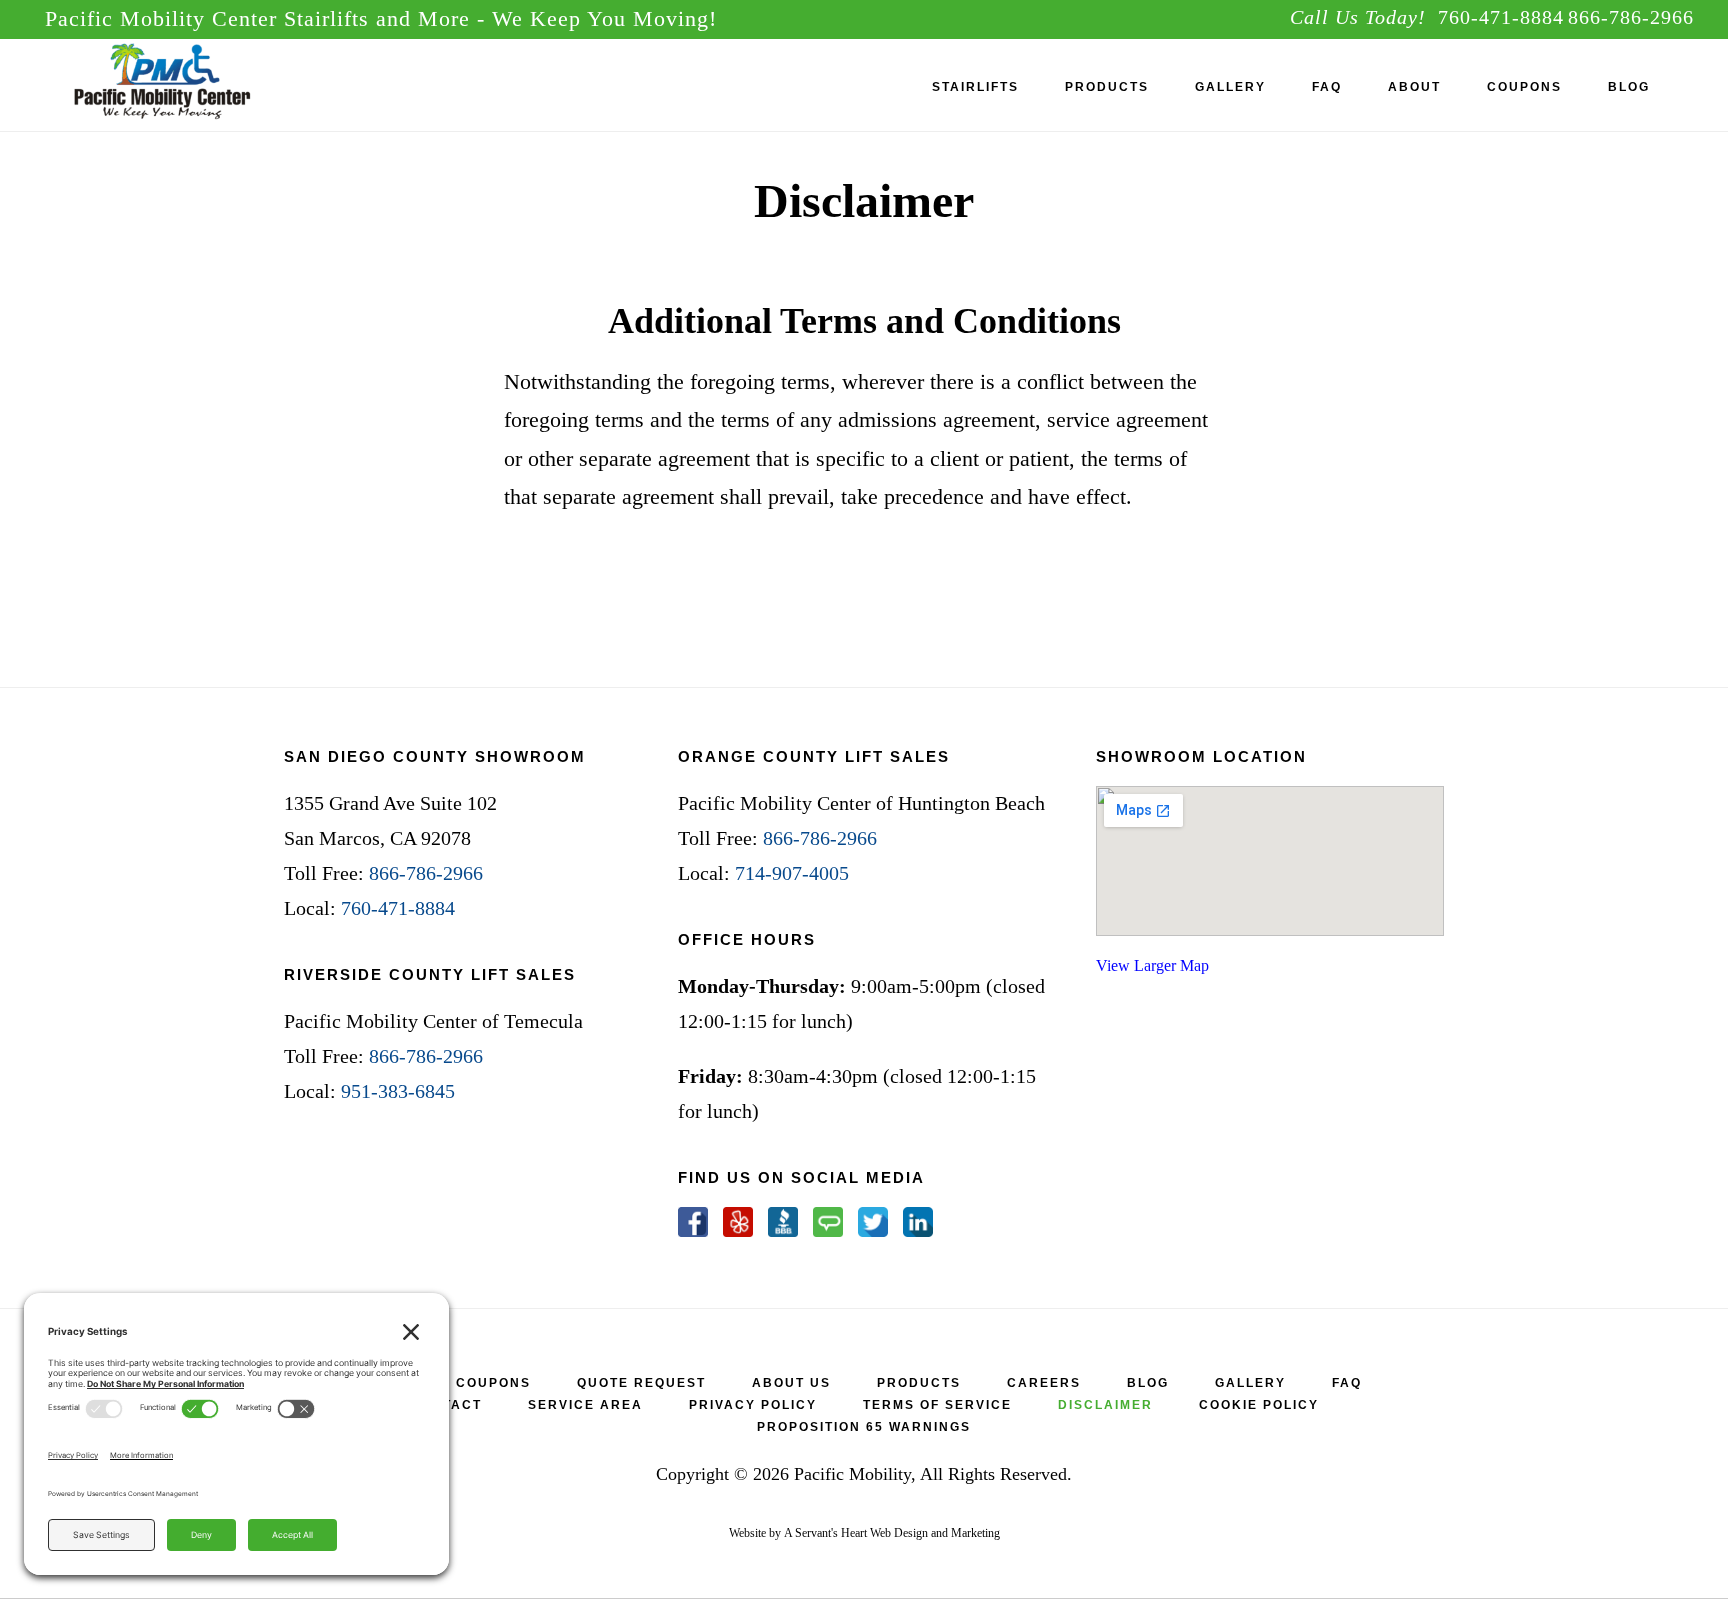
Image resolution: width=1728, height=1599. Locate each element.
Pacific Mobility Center (195, 84)
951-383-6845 (398, 1091)
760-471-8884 (1501, 17)
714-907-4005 (792, 873)
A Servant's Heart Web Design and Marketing (892, 1533)
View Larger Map (1152, 965)
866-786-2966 (1631, 17)
